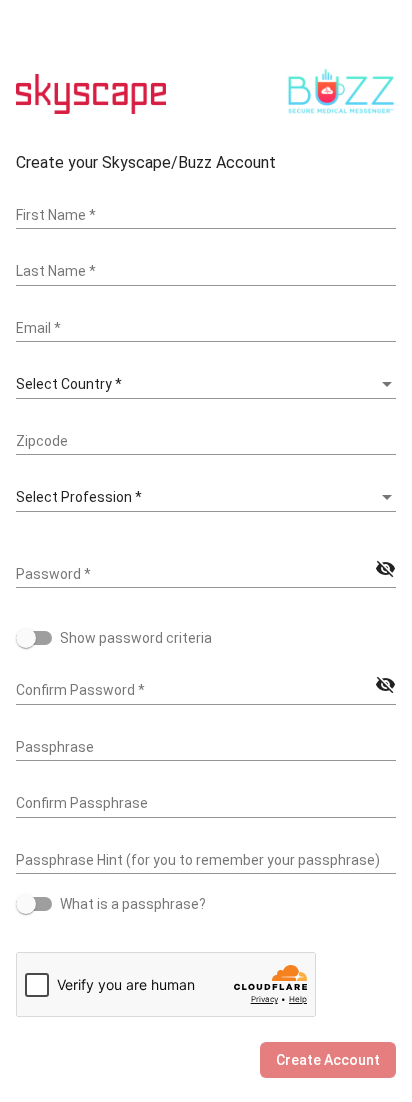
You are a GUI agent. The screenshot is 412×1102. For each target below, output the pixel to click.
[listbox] (206, 385)
